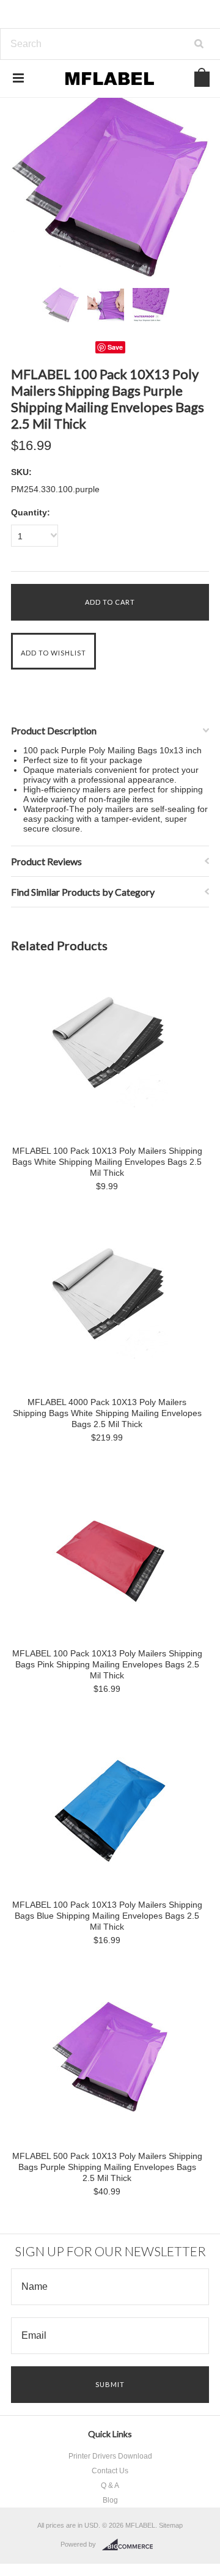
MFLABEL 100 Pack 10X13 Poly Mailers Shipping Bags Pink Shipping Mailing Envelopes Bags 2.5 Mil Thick (107, 1664)
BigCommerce (131, 2545)
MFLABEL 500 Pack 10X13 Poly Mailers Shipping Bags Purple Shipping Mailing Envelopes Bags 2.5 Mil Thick (107, 2167)
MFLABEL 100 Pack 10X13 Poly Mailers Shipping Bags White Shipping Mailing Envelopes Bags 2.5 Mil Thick (107, 1162)
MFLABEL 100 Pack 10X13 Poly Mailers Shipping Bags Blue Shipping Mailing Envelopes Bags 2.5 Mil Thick (107, 1916)
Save (115, 347)
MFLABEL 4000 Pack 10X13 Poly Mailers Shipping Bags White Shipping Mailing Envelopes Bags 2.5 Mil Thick (107, 1413)
